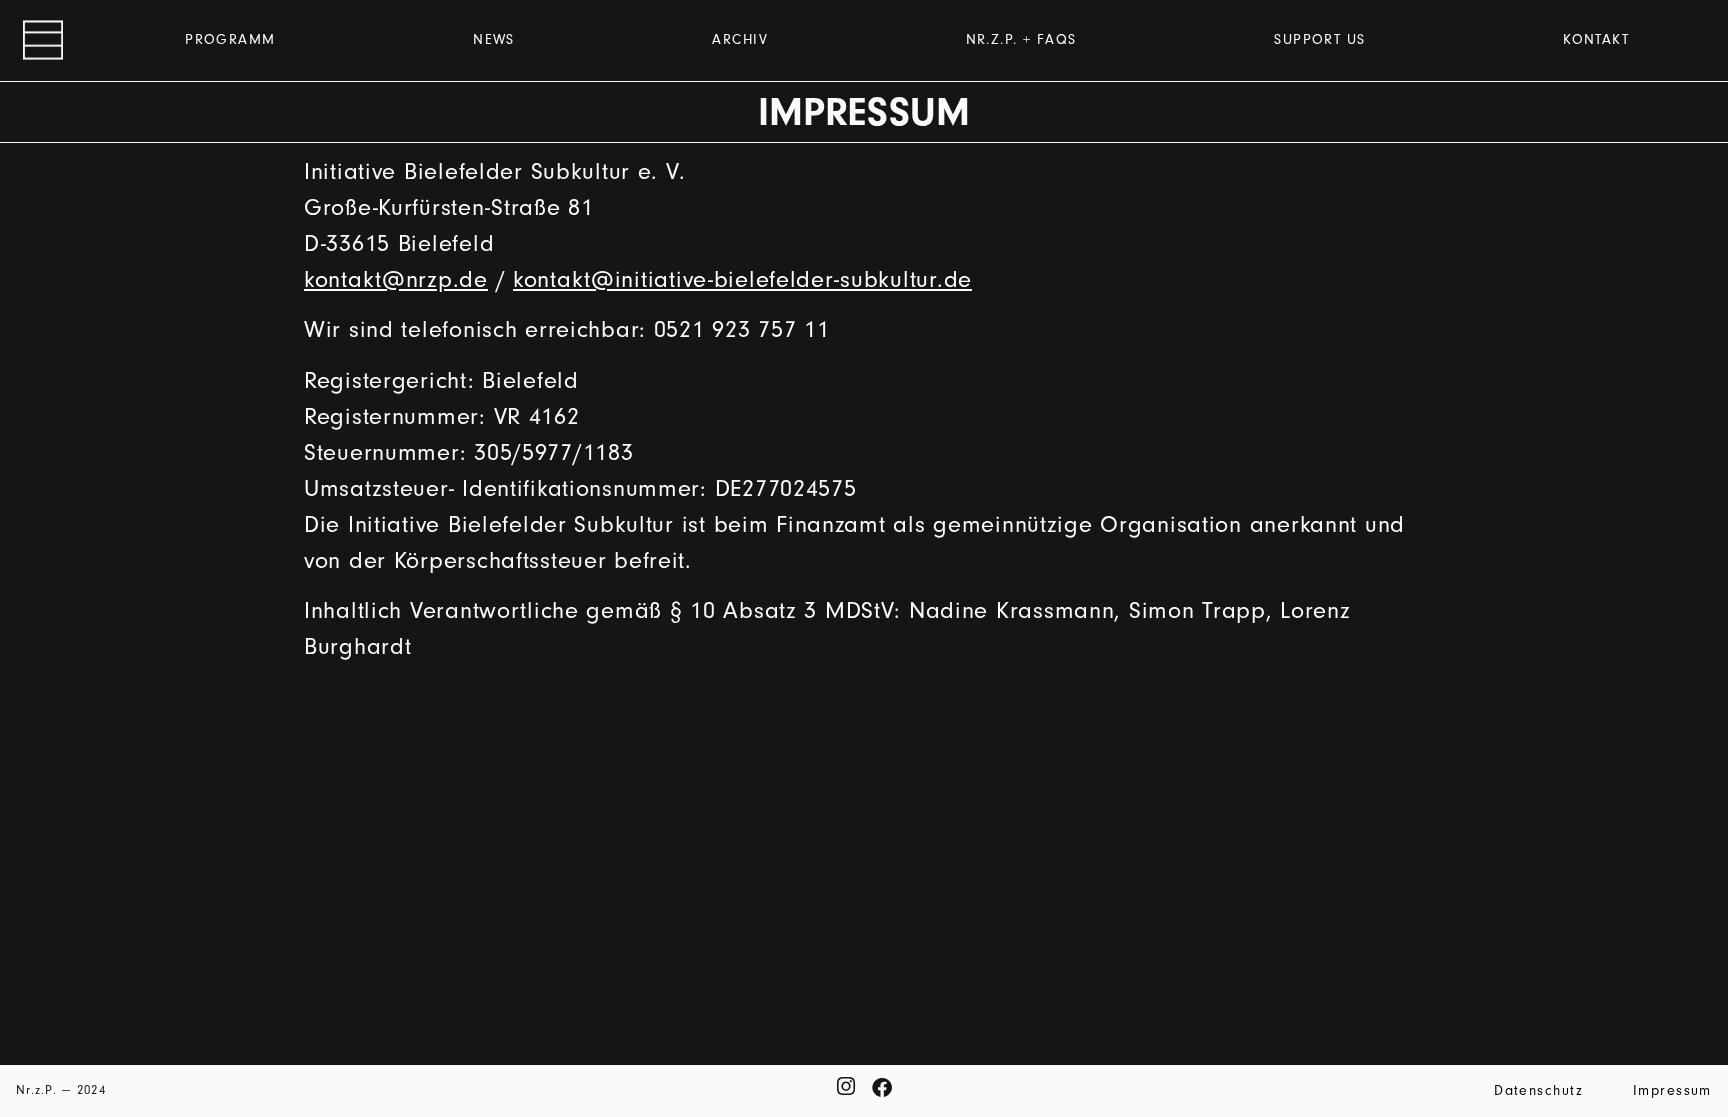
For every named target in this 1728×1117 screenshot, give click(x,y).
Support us (1319, 39)
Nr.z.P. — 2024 (61, 1089)
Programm (230, 39)
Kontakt (1596, 39)
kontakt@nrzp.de (396, 279)
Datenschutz (1538, 1090)
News (494, 39)
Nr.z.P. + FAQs (1021, 39)
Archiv (740, 39)
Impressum (1672, 1090)
